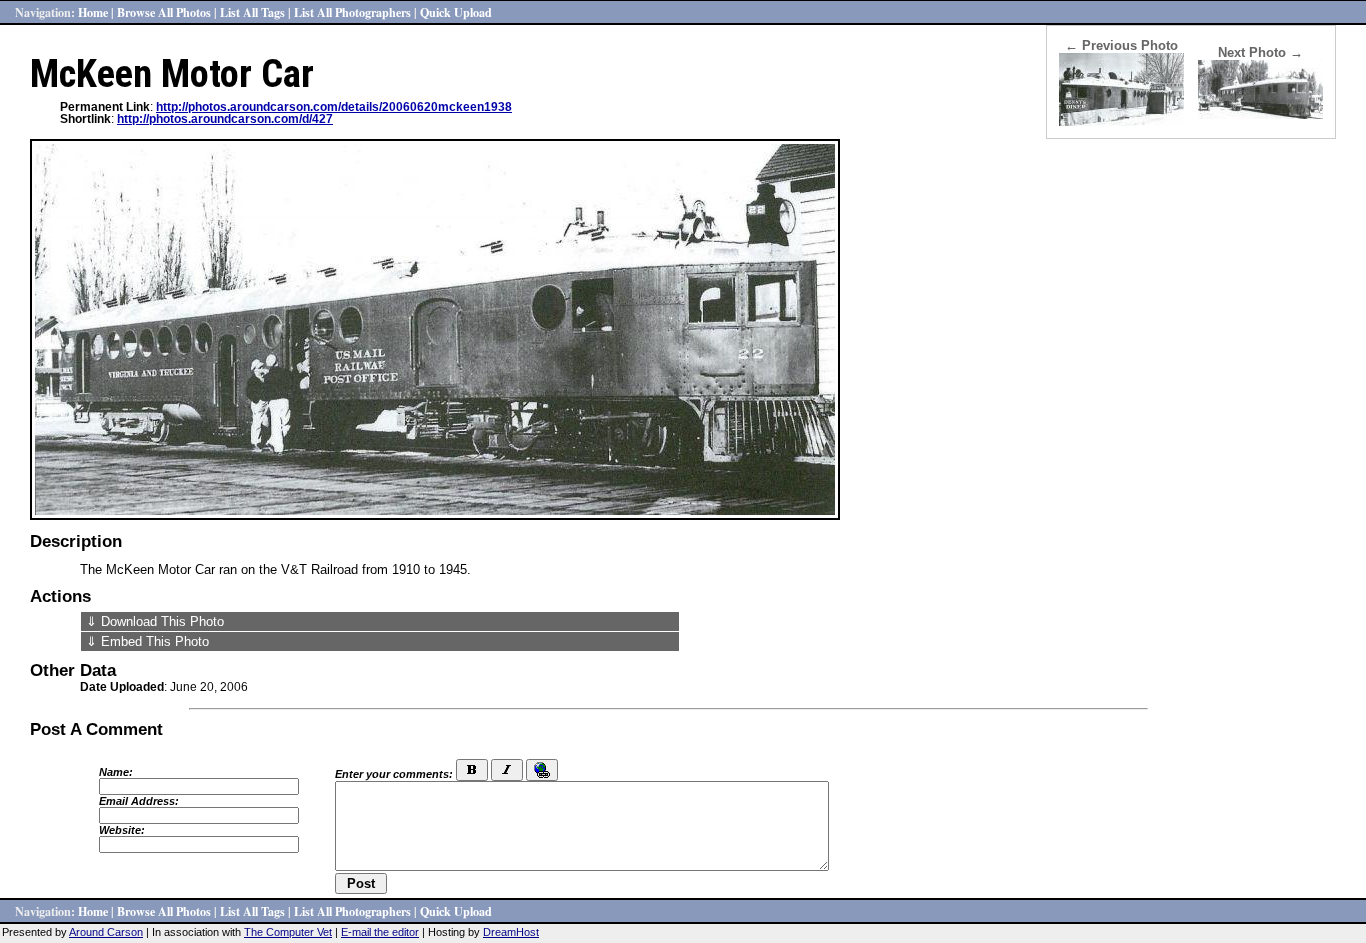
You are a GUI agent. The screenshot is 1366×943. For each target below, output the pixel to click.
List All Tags (252, 12)
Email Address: (139, 801)
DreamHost (511, 932)
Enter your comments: (394, 774)
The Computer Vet (288, 932)
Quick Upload (456, 12)
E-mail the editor (380, 932)
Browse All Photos (164, 12)
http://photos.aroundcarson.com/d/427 (225, 119)
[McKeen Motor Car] (1260, 114)
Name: (116, 772)
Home (93, 12)
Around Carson (106, 932)
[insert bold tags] (472, 770)
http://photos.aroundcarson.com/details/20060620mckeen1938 (334, 107)
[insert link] (542, 770)
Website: (122, 830)
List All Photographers (352, 12)
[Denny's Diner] (1121, 121)
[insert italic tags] (507, 770)
